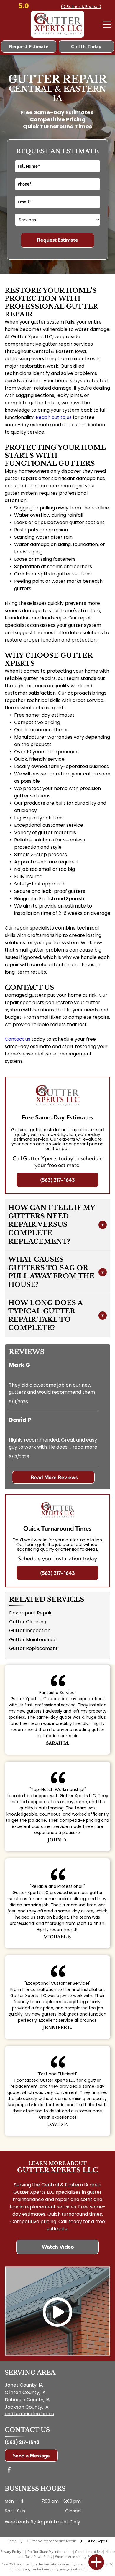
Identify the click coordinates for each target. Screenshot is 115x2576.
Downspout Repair (31, 1613)
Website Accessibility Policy (76, 2556)
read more (85, 1447)
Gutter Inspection (30, 1630)
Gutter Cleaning (28, 1622)
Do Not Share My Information (50, 2551)
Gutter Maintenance (33, 1640)
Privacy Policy (11, 2551)
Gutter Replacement (33, 1648)
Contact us (18, 1039)
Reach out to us (54, 417)
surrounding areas (34, 2413)
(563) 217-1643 (22, 2442)
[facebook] (9, 2470)
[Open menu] (107, 24)
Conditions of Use (89, 2551)
